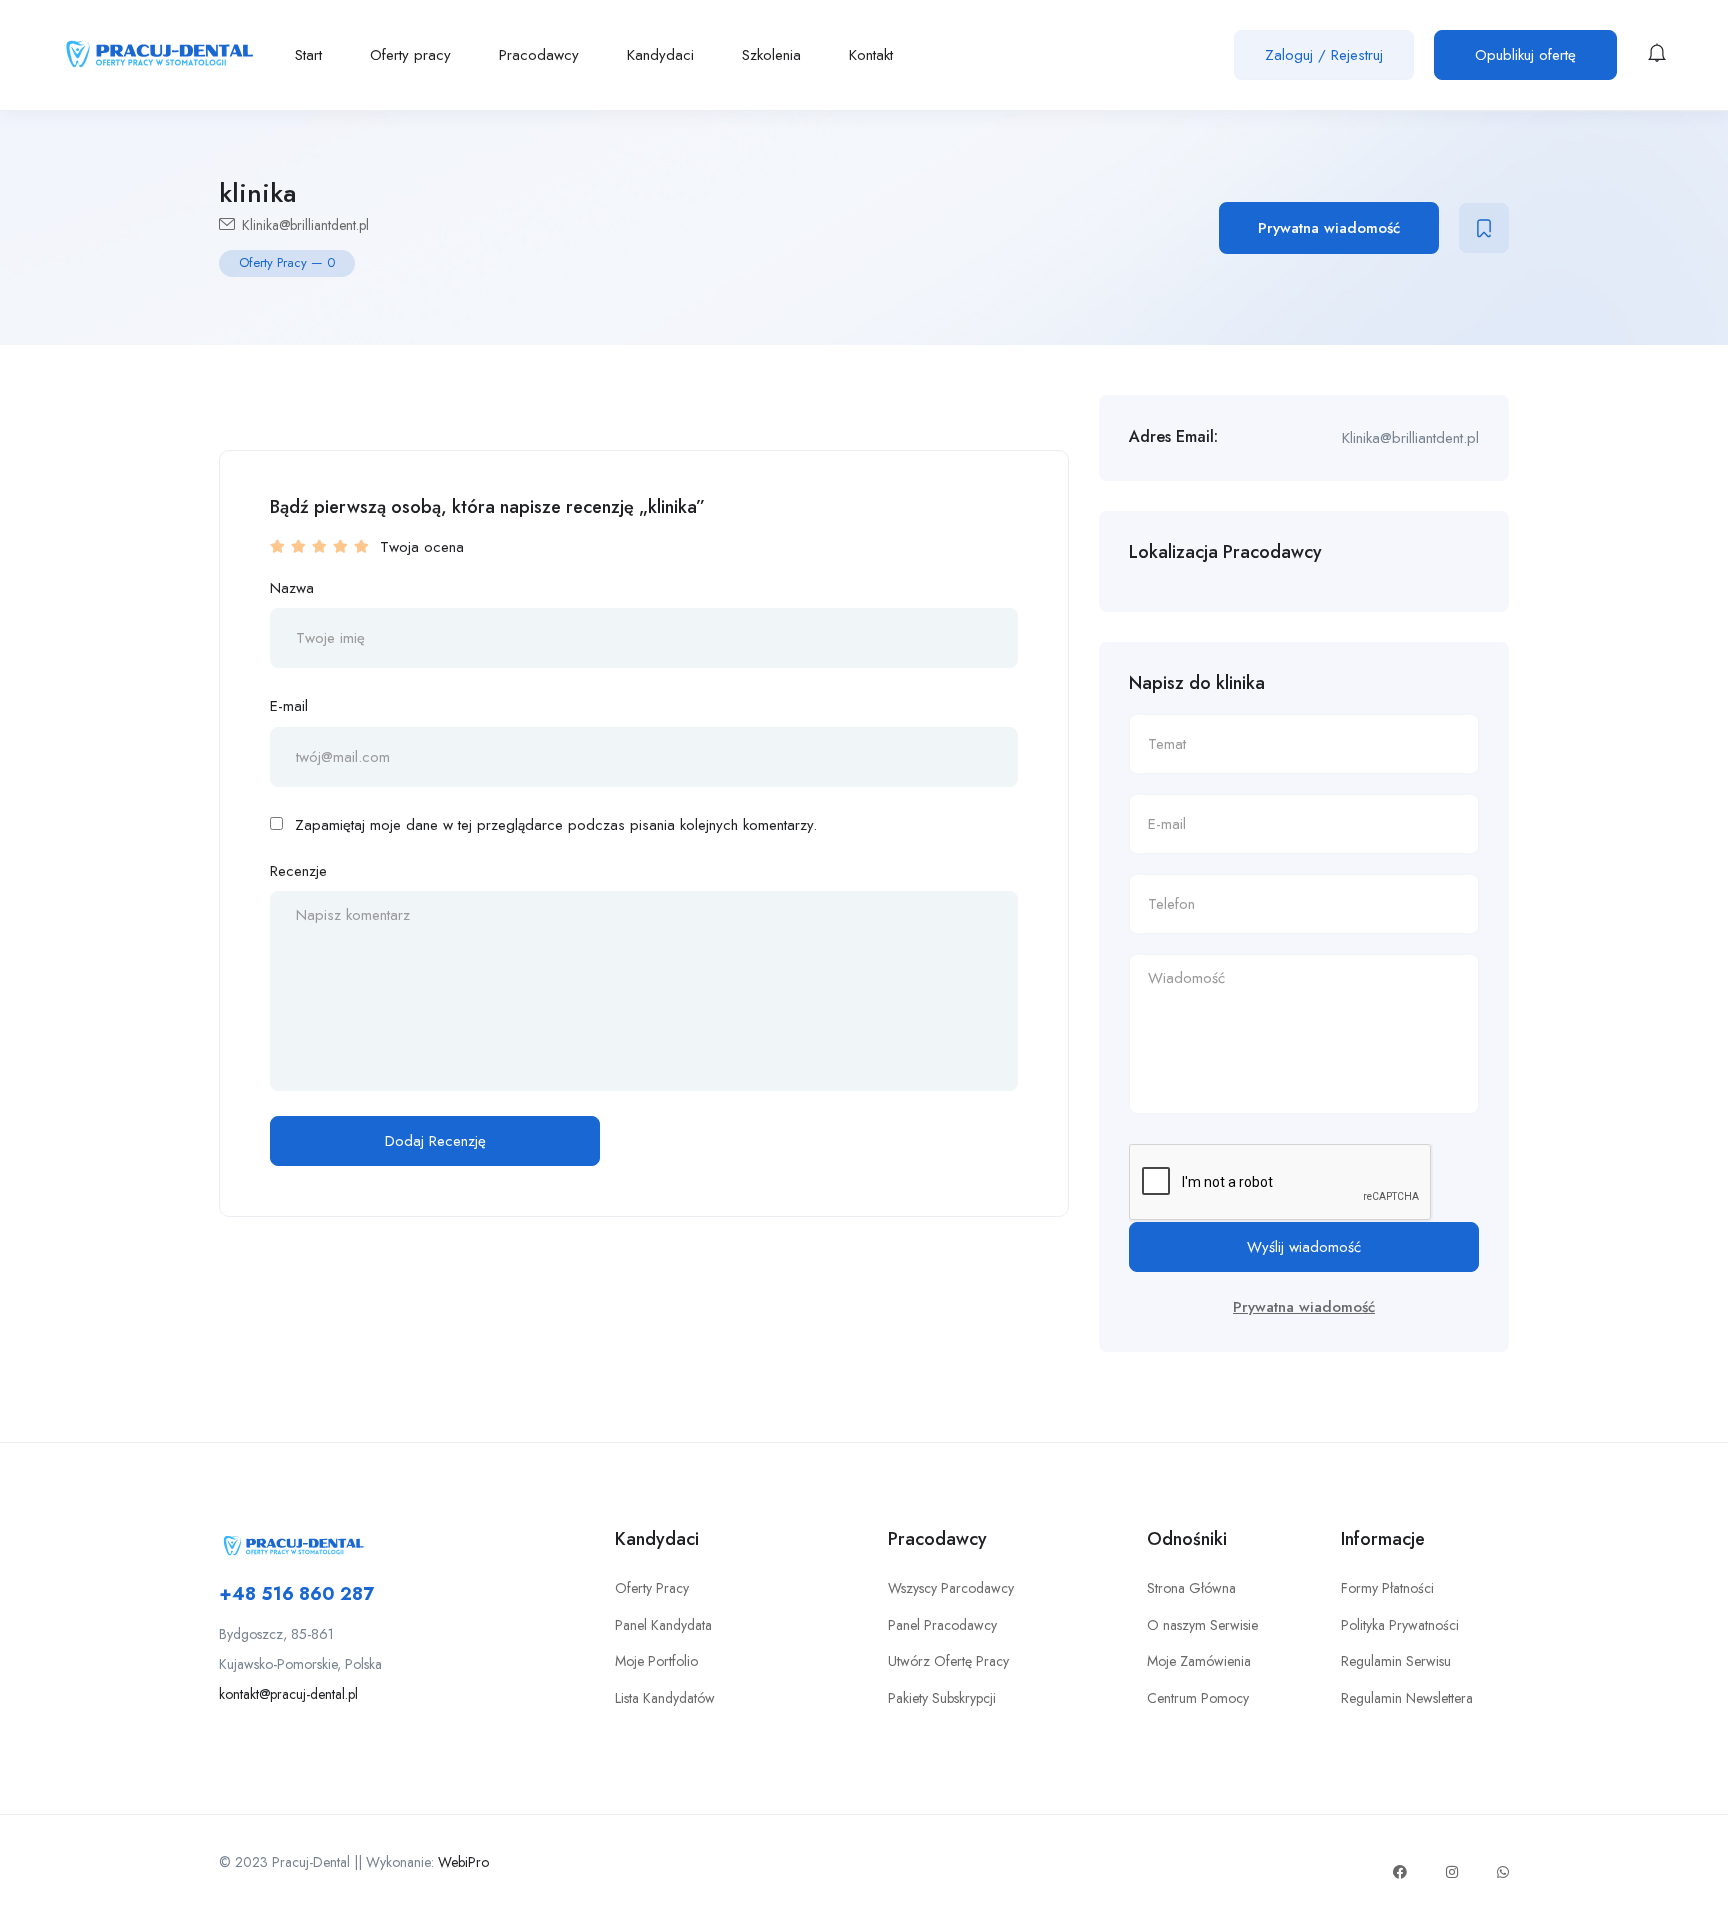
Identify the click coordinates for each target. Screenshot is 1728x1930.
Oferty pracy (410, 55)
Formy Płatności (1387, 1588)
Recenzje (298, 871)
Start (308, 55)
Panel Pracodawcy (942, 1625)
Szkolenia (771, 55)
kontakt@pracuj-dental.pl (288, 1694)
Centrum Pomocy (1198, 1698)
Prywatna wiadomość (1329, 228)
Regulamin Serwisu (1396, 1661)
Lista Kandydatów (665, 1698)
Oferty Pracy (652, 1588)
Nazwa (292, 588)
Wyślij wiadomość (1304, 1247)
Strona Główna (1191, 1588)
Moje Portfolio (656, 1661)
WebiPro (463, 1862)
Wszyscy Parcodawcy (951, 1588)
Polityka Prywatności (1400, 1625)
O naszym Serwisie (1202, 1625)
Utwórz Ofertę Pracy (948, 1661)
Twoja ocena (422, 547)
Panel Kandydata (663, 1625)
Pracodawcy (539, 55)
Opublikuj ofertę (1525, 55)
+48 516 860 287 (296, 1594)
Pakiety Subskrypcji (942, 1698)
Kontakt (871, 55)
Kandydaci (660, 55)
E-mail (289, 706)
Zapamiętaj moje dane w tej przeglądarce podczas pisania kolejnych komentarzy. (556, 825)
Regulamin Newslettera (1407, 1698)
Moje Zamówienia (1199, 1661)
